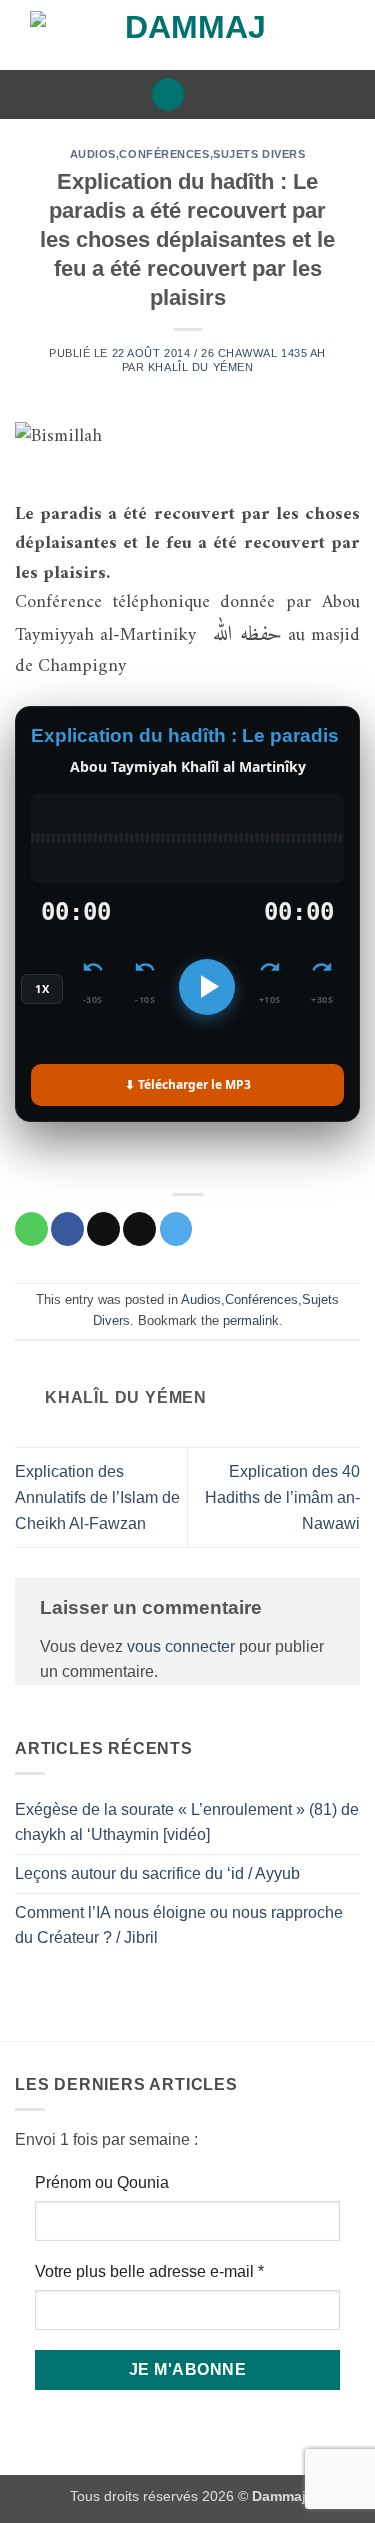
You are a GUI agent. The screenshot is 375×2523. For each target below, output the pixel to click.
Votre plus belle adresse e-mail (149, 2271)
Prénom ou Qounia (102, 2182)
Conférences (164, 154)
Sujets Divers (259, 154)
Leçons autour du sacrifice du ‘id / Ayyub (157, 1873)
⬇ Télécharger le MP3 (188, 1084)
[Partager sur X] (103, 1229)
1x (42, 988)
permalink (251, 1320)
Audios (93, 154)
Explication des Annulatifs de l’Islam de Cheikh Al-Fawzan (97, 1497)
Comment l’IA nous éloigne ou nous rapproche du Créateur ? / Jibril (179, 1925)
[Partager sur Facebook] (67, 1229)
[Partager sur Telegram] (176, 1229)
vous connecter (181, 1646)
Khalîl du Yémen (200, 367)
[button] (168, 94)
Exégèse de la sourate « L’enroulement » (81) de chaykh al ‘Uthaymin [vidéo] (187, 1822)
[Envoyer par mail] (139, 1229)
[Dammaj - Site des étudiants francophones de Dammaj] (187, 34)
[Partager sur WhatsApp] (31, 1229)
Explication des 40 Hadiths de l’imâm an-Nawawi (282, 1497)
